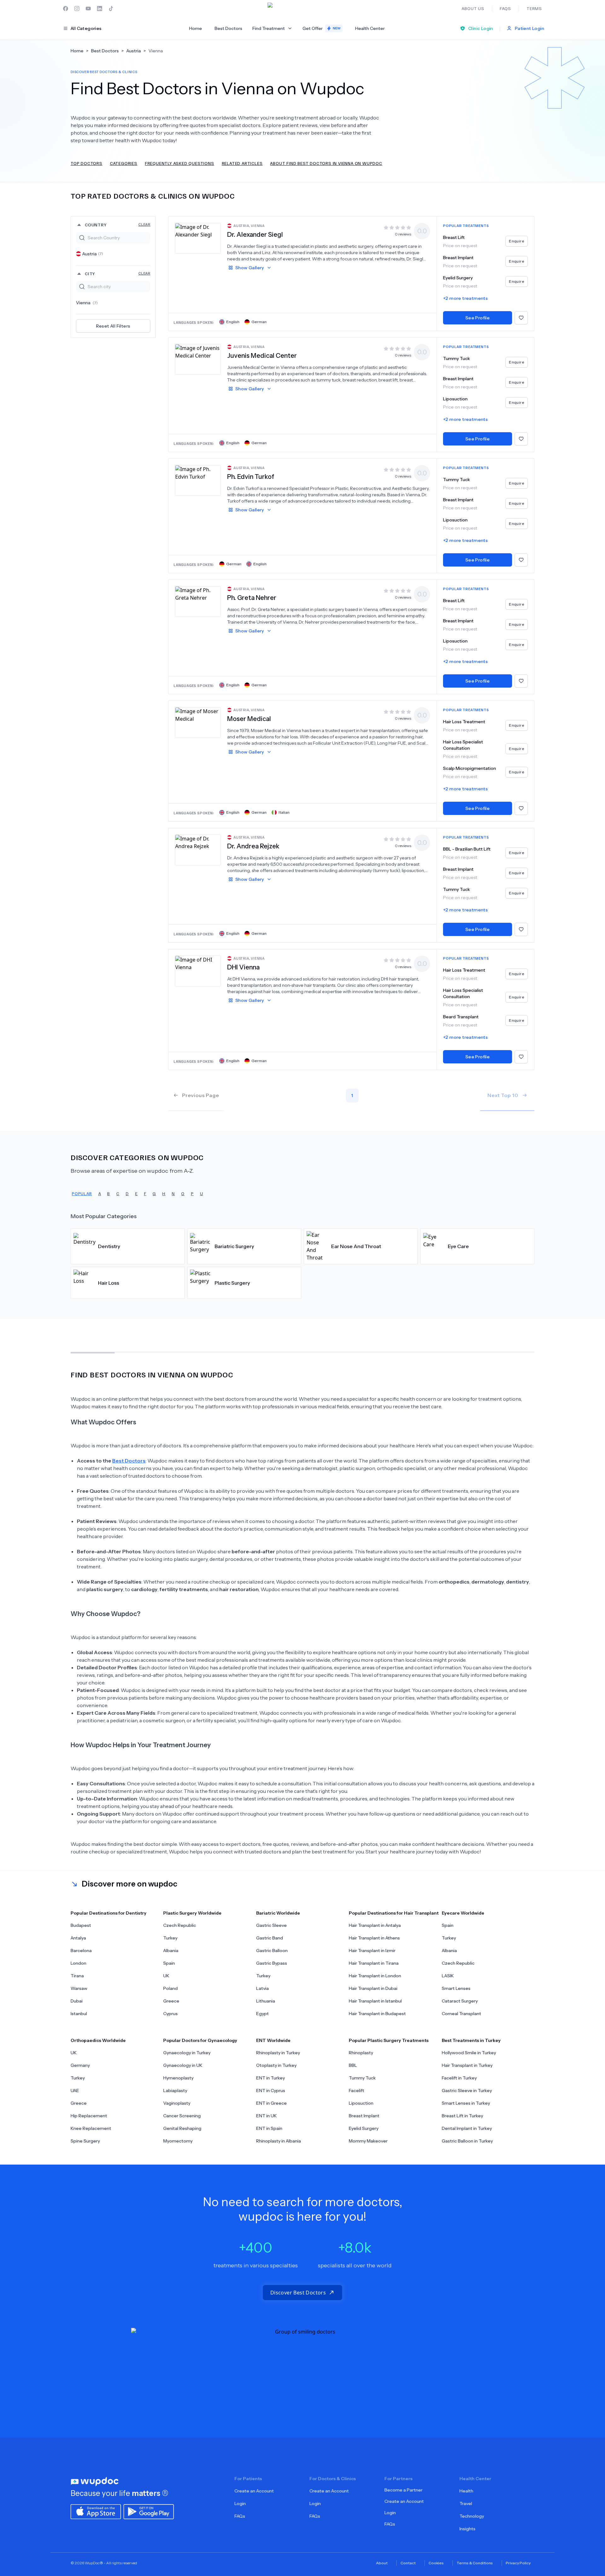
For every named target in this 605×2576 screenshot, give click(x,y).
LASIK (448, 1976)
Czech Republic (180, 1925)
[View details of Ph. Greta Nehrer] (198, 601)
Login (240, 2503)
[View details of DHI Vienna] (198, 971)
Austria (93, 254)
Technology (472, 2516)
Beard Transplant (461, 1017)
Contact (408, 2563)
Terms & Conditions (475, 2563)
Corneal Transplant (461, 2014)
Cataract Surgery (460, 2001)
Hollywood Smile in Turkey (469, 2053)
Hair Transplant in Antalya (375, 1925)
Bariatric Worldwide (278, 1913)
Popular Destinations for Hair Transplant (394, 1913)
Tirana (77, 1976)
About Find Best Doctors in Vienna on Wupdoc (326, 163)
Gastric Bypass (272, 1963)
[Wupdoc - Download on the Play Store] (149, 2511)
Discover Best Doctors (298, 2293)
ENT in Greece (271, 2103)
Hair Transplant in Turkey (467, 2065)
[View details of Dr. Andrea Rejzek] (198, 850)
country (118, 225)
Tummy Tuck (456, 358)
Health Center (370, 28)
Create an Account (254, 2491)
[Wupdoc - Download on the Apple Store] (96, 2511)
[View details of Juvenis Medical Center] (198, 359)
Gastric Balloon (272, 1951)
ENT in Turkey (271, 2078)
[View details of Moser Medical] (198, 722)
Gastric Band (270, 1938)
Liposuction (455, 399)
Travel (466, 2503)
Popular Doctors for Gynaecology (200, 2040)
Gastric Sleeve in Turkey (467, 2090)
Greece (171, 2001)
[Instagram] (77, 9)
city (118, 273)
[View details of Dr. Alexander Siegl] (198, 238)
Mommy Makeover (368, 2141)
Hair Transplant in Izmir (372, 1951)
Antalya (78, 1938)
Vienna (87, 303)
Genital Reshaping (182, 2128)
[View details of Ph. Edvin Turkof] (198, 480)
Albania (171, 1951)
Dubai (77, 2001)
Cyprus (170, 2014)
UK (166, 1976)
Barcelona (81, 1951)
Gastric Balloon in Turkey (467, 2141)
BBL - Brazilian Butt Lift (467, 849)
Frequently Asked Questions (180, 163)
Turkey (170, 1938)
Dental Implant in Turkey (467, 2128)
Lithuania (266, 2001)
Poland (170, 1988)
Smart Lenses (456, 1988)
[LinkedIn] (100, 9)
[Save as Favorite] (521, 318)
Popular (82, 1193)
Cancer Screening (182, 2116)
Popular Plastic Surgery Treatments (389, 2040)
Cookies (436, 2563)
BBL (353, 2065)
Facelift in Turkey (459, 2078)
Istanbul (79, 2014)
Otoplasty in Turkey (276, 2065)
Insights (467, 2529)
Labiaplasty (175, 2090)
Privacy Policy (518, 2563)
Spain (169, 1963)
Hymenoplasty (178, 2078)
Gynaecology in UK (183, 2065)
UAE (75, 2090)
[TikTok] (111, 9)
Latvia (262, 1988)
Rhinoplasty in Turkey (278, 2053)
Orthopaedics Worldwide (98, 2040)
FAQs (240, 2516)
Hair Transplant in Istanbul (375, 2001)
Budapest (81, 1925)
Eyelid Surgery (458, 278)
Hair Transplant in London (375, 1976)
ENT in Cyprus (271, 2090)
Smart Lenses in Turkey (466, 2103)
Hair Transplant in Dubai (373, 1988)
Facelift (357, 2090)
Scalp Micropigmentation (470, 768)
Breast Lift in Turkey (462, 2116)
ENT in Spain (269, 2128)
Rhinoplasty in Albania (279, 2141)
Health (466, 2491)
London (78, 1963)
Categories (124, 163)
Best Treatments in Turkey (471, 2040)
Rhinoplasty (361, 2053)
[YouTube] (88, 9)
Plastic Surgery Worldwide (192, 1913)
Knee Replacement (91, 2128)
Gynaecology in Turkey (187, 2053)
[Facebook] (66, 9)
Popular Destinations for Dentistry (109, 1913)
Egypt (262, 2014)
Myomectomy (178, 2141)
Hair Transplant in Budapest (377, 2014)
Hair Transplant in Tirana (374, 1963)
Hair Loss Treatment (464, 722)
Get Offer (322, 28)
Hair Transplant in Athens (374, 1938)
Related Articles (242, 163)
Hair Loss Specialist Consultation (463, 745)
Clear (144, 224)
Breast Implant (458, 258)
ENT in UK (266, 2116)
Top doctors (86, 163)
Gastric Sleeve (271, 1925)
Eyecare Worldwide (463, 1913)
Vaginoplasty (177, 2103)
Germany (80, 2065)
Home (196, 28)
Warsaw (79, 1988)
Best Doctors (228, 28)
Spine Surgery (85, 2141)
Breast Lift (454, 237)
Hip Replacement (89, 2116)
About (382, 2563)
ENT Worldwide (273, 2040)
